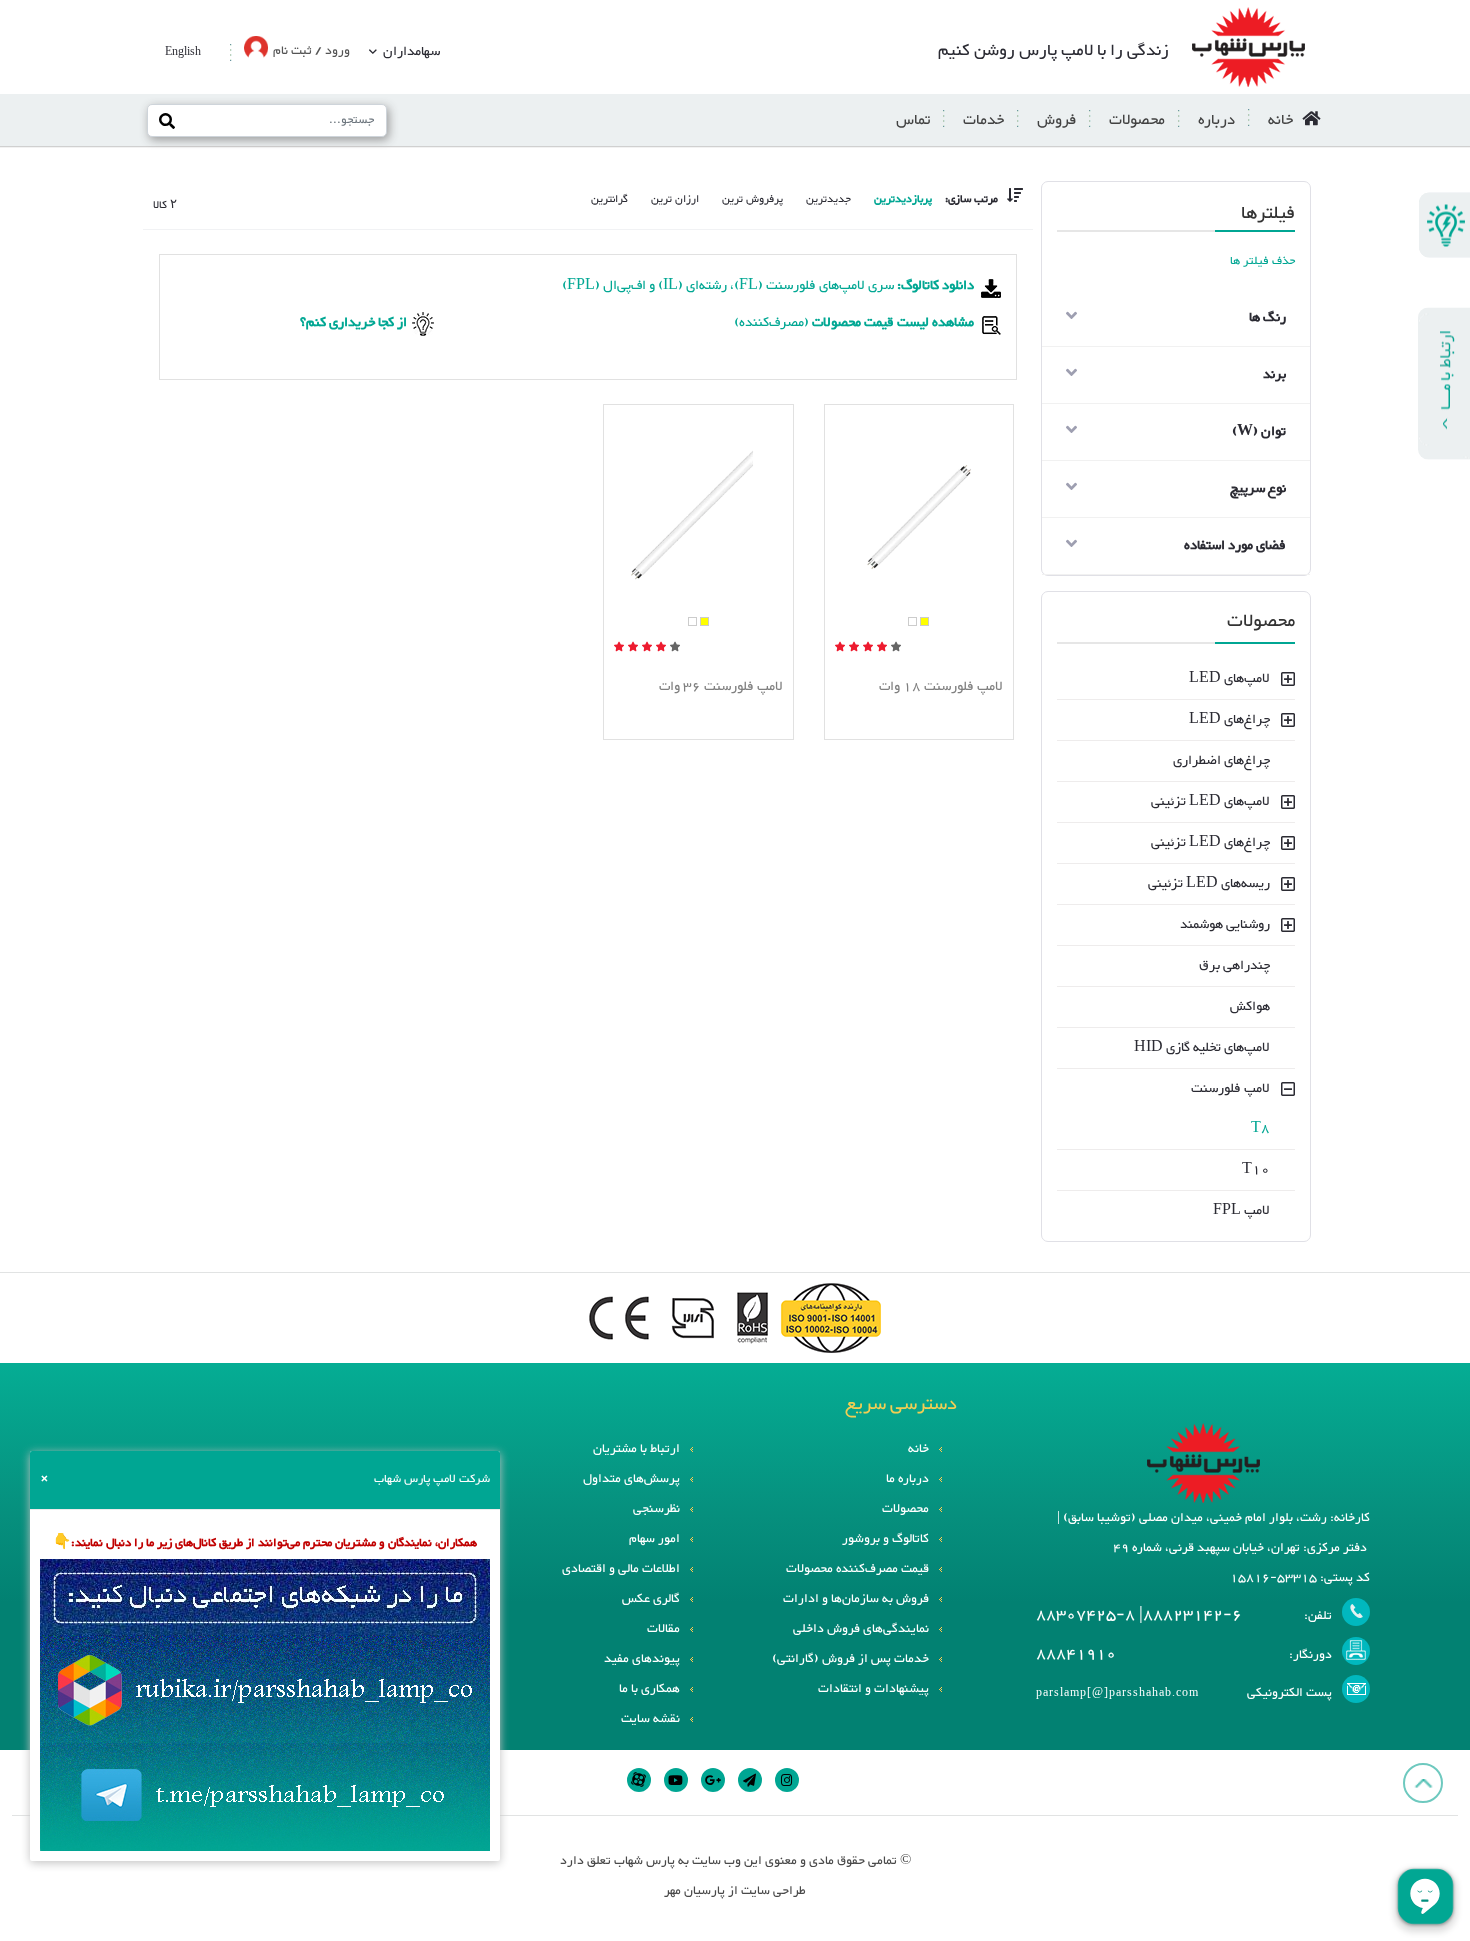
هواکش (1250, 1007)
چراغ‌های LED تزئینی (1210, 843)
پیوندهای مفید (642, 1659)
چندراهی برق (1234, 966)
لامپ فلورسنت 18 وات (941, 687)
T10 (1256, 1170)
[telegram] (750, 1780)
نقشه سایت (650, 1719)
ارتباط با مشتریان (636, 1449)
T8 (1260, 1129)
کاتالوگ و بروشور (885, 1539)
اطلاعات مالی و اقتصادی (621, 1569)
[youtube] (676, 1780)
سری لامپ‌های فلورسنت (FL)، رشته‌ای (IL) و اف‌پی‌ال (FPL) (768, 286)
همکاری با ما (649, 1689)
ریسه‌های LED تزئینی (1209, 884)
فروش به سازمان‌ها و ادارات (856, 1599)
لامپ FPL (1241, 1211)
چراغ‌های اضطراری (1221, 761)
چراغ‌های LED (1229, 720)
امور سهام (654, 1539)
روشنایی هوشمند (1225, 925)
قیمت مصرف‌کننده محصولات (857, 1569)
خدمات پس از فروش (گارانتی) (850, 1659)
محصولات (1137, 120)
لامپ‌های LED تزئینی (1210, 802)
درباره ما (907, 1479)
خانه (1280, 120)
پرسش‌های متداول (631, 1479)
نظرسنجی (656, 1509)
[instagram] (787, 1780)
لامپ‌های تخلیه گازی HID (1202, 1048)
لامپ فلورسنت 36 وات (721, 687)
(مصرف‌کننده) (852, 323)
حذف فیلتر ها (1262, 261)
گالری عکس (651, 1599)
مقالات (663, 1629)
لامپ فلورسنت (1230, 1089)
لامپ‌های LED (1229, 679)
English (183, 52)
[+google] (713, 1780)
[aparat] (639, 1780)
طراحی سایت (773, 1891)
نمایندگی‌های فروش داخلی (861, 1629)
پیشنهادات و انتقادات (873, 1689)
